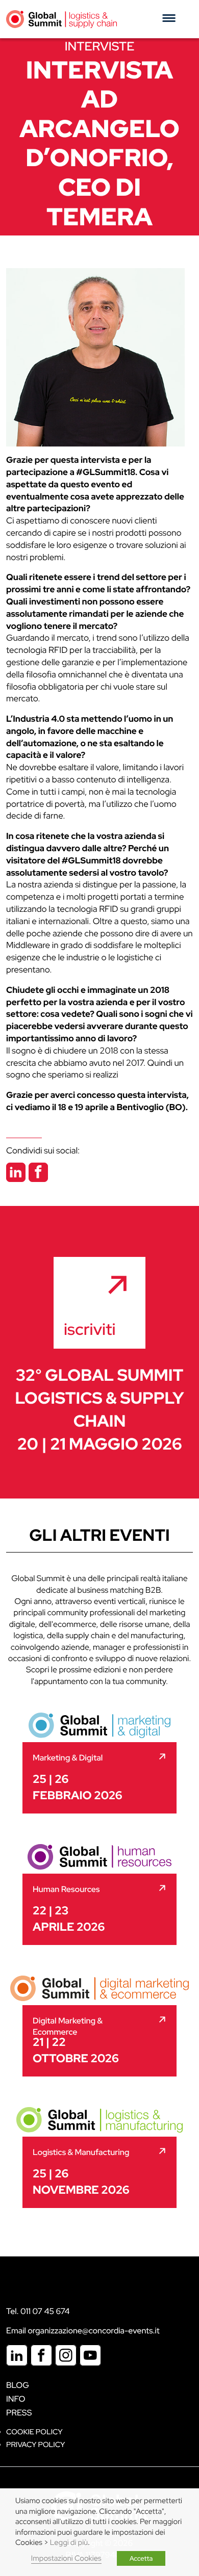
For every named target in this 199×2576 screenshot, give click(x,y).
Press (19, 2413)
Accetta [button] (141, 2558)
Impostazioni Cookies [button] (66, 2558)
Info (16, 2399)
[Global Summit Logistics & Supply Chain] (61, 19)
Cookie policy (34, 2432)
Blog (18, 2385)
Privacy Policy (35, 2445)
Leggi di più (69, 2543)
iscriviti (90, 1329)
